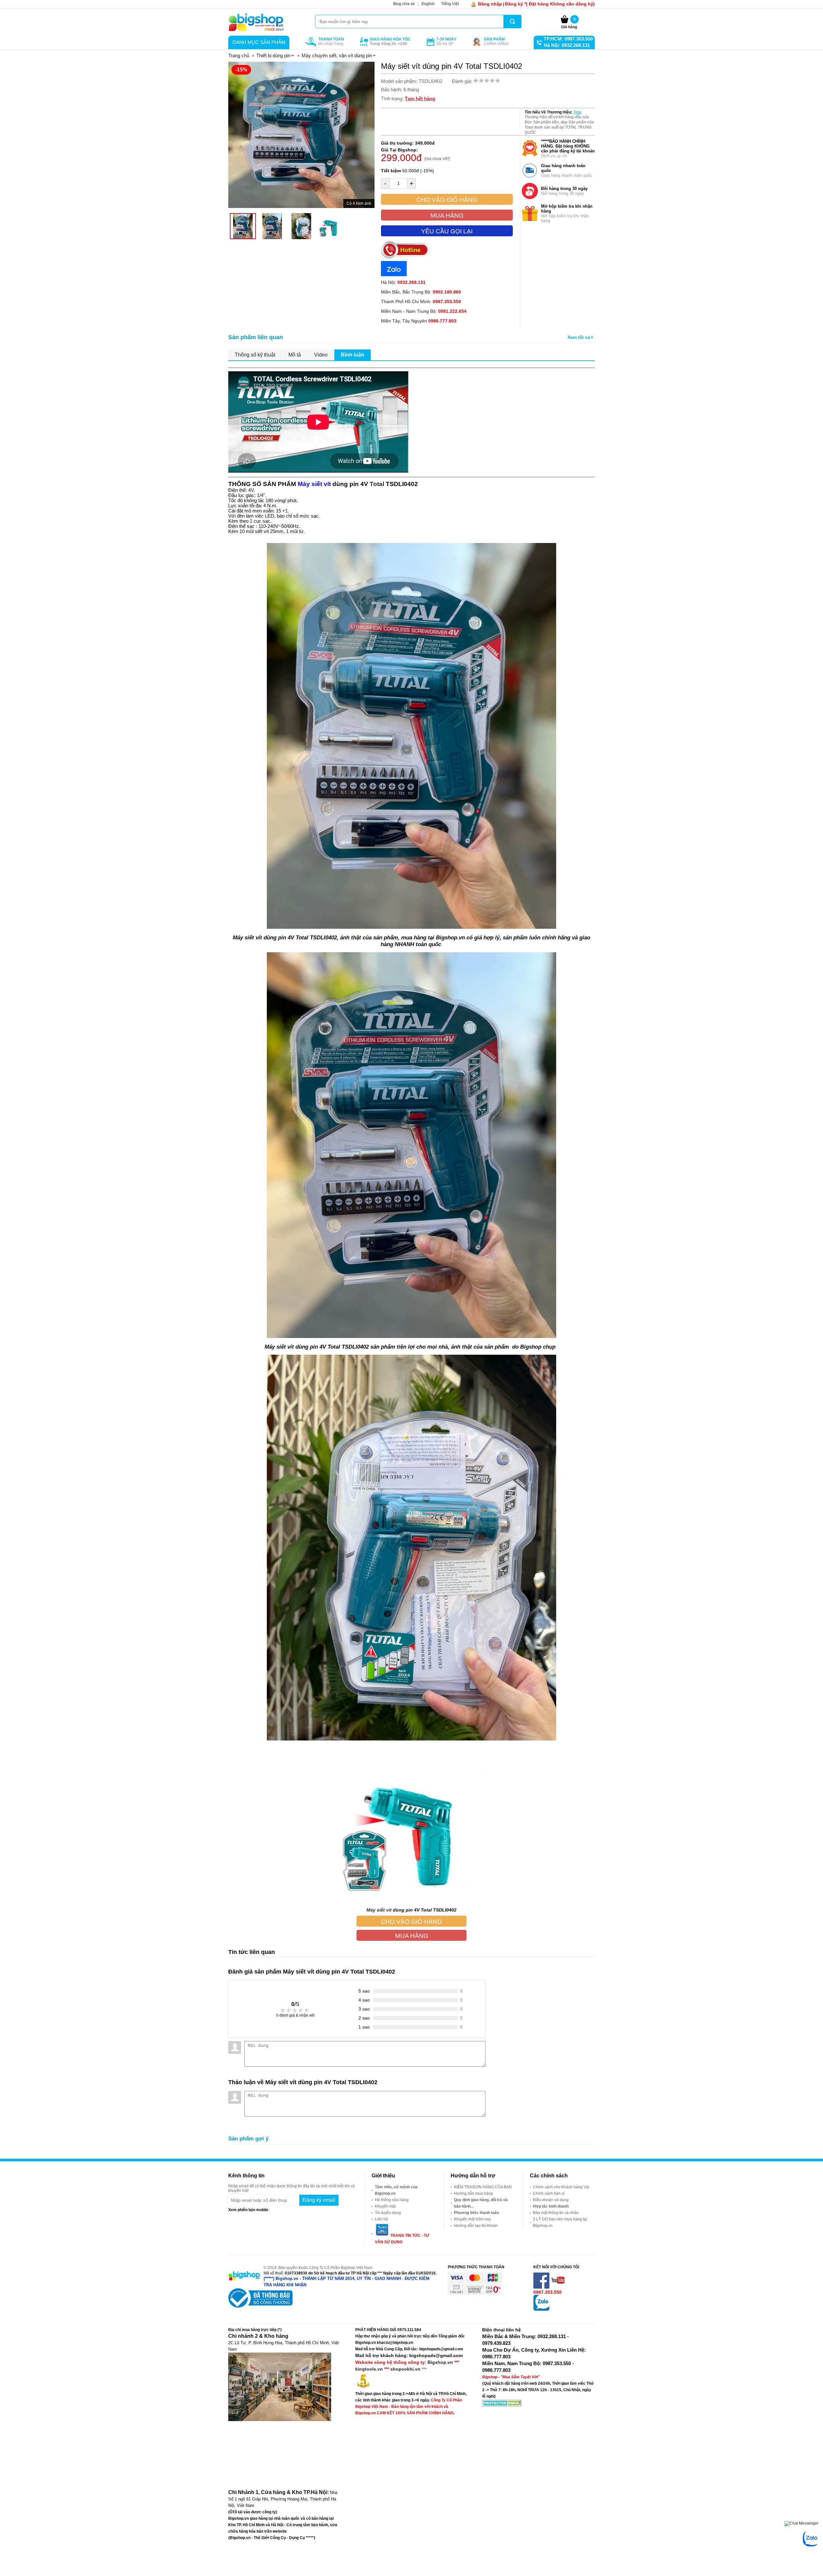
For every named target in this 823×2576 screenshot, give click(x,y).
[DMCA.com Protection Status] (502, 2405)
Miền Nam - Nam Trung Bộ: (424, 311)
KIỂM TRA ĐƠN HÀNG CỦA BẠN (483, 2187)
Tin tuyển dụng (388, 2213)
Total (577, 112)
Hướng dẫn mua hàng (473, 2193)
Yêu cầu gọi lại (447, 231)
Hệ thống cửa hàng (392, 2200)
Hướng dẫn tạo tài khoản (476, 2226)
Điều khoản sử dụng (551, 2200)
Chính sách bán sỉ (549, 2193)
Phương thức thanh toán (476, 2213)
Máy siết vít (379, 1910)
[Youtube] (558, 2287)
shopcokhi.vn (405, 2369)
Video (321, 355)
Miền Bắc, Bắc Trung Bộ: (421, 292)
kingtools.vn (369, 2369)
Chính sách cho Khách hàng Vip (561, 2187)
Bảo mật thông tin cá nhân (556, 2213)
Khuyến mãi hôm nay (472, 2219)
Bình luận (353, 355)
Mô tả (295, 355)
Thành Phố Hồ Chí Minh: (421, 302)
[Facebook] (542, 2287)
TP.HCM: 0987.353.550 (568, 39)
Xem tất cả (579, 337)
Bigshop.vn (440, 2362)
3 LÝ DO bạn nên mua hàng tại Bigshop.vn (560, 2222)
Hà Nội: (403, 282)
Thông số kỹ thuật (255, 355)
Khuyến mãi (385, 2206)
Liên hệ (381, 2219)
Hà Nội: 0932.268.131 (567, 45)
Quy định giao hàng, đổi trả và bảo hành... (481, 2203)
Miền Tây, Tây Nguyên (419, 321)
